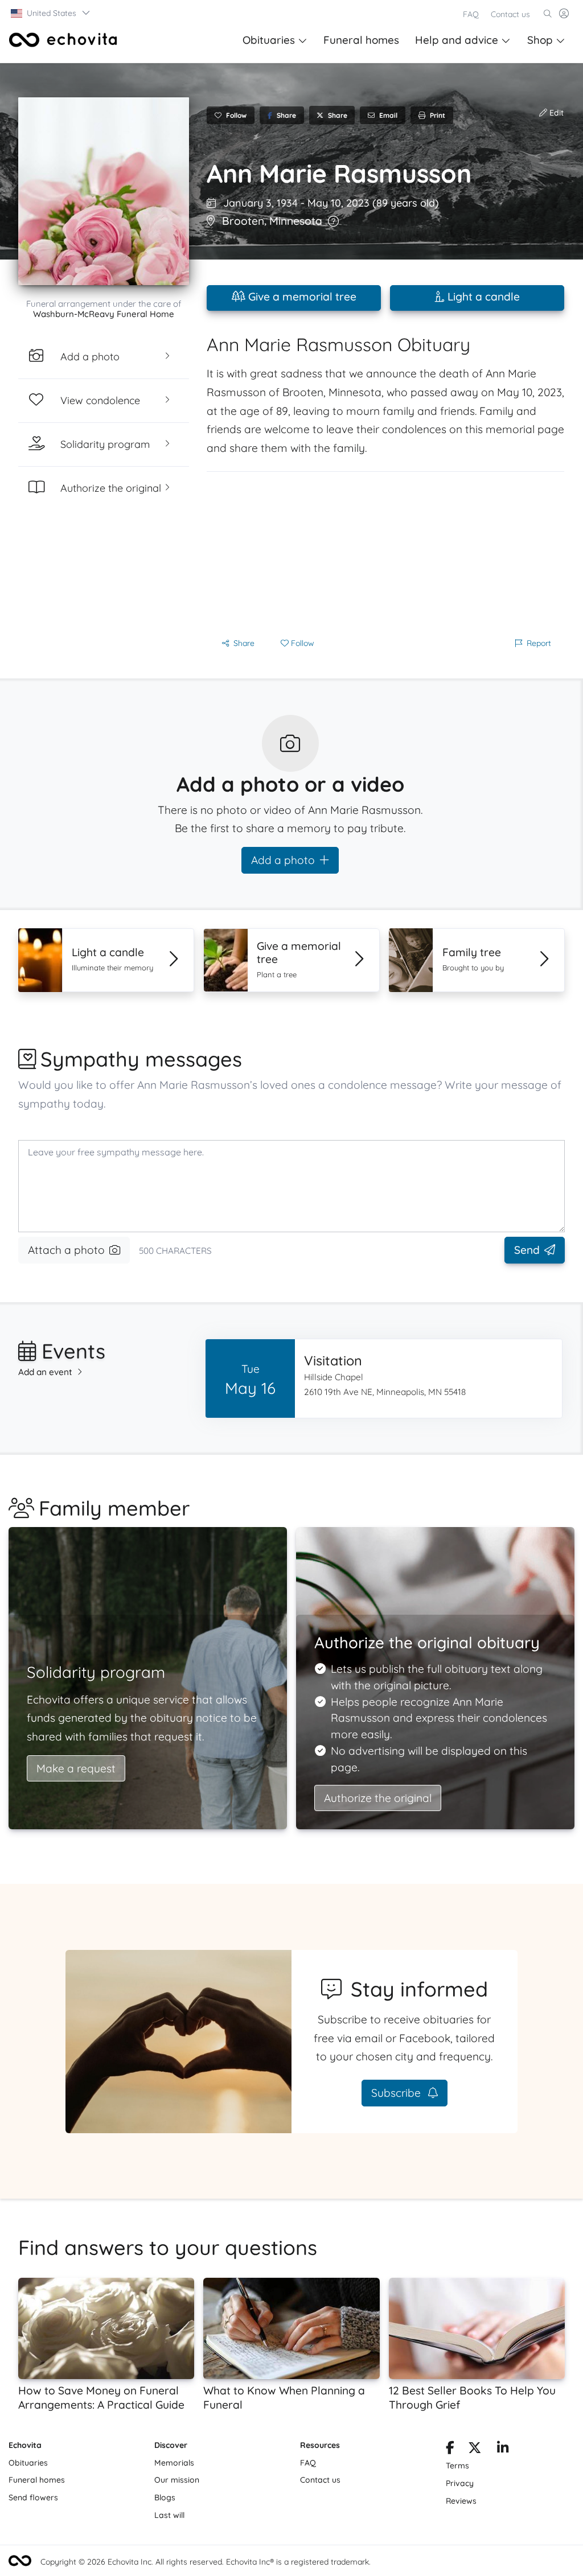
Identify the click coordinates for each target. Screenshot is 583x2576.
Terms (457, 2466)
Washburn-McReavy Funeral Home (104, 314)
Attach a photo (66, 1250)
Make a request (76, 1768)
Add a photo (283, 860)
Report (539, 643)
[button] (51, 13)
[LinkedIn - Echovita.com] (503, 2450)
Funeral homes (361, 40)
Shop (540, 40)
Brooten (243, 221)
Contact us (510, 14)
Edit (555, 113)
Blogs (165, 2497)
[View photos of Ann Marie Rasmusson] (104, 191)
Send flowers (33, 2497)
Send (527, 1250)
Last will (169, 2515)
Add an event (45, 1372)
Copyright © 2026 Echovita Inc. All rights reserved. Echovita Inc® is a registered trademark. (206, 2562)
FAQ (471, 14)
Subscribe (397, 2093)
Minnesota (296, 221)
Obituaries (269, 40)
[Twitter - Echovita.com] (475, 2450)
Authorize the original (378, 1798)
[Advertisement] (385, 552)
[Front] (63, 40)
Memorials (174, 2463)
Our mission (177, 2480)
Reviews (461, 2501)
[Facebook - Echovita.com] (450, 2450)
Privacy (460, 2483)
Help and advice (457, 40)
